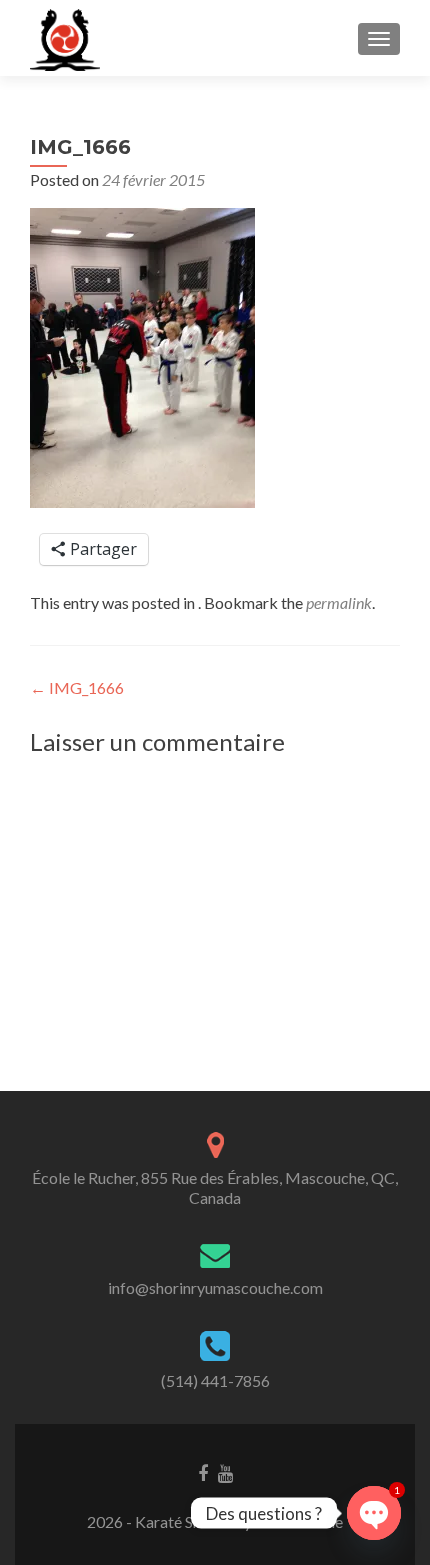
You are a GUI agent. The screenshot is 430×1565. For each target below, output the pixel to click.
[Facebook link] (203, 1472)
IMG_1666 (77, 687)
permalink (339, 602)
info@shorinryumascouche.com (215, 1287)
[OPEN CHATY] (374, 1513)
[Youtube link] (225, 1472)
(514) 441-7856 (215, 1380)
